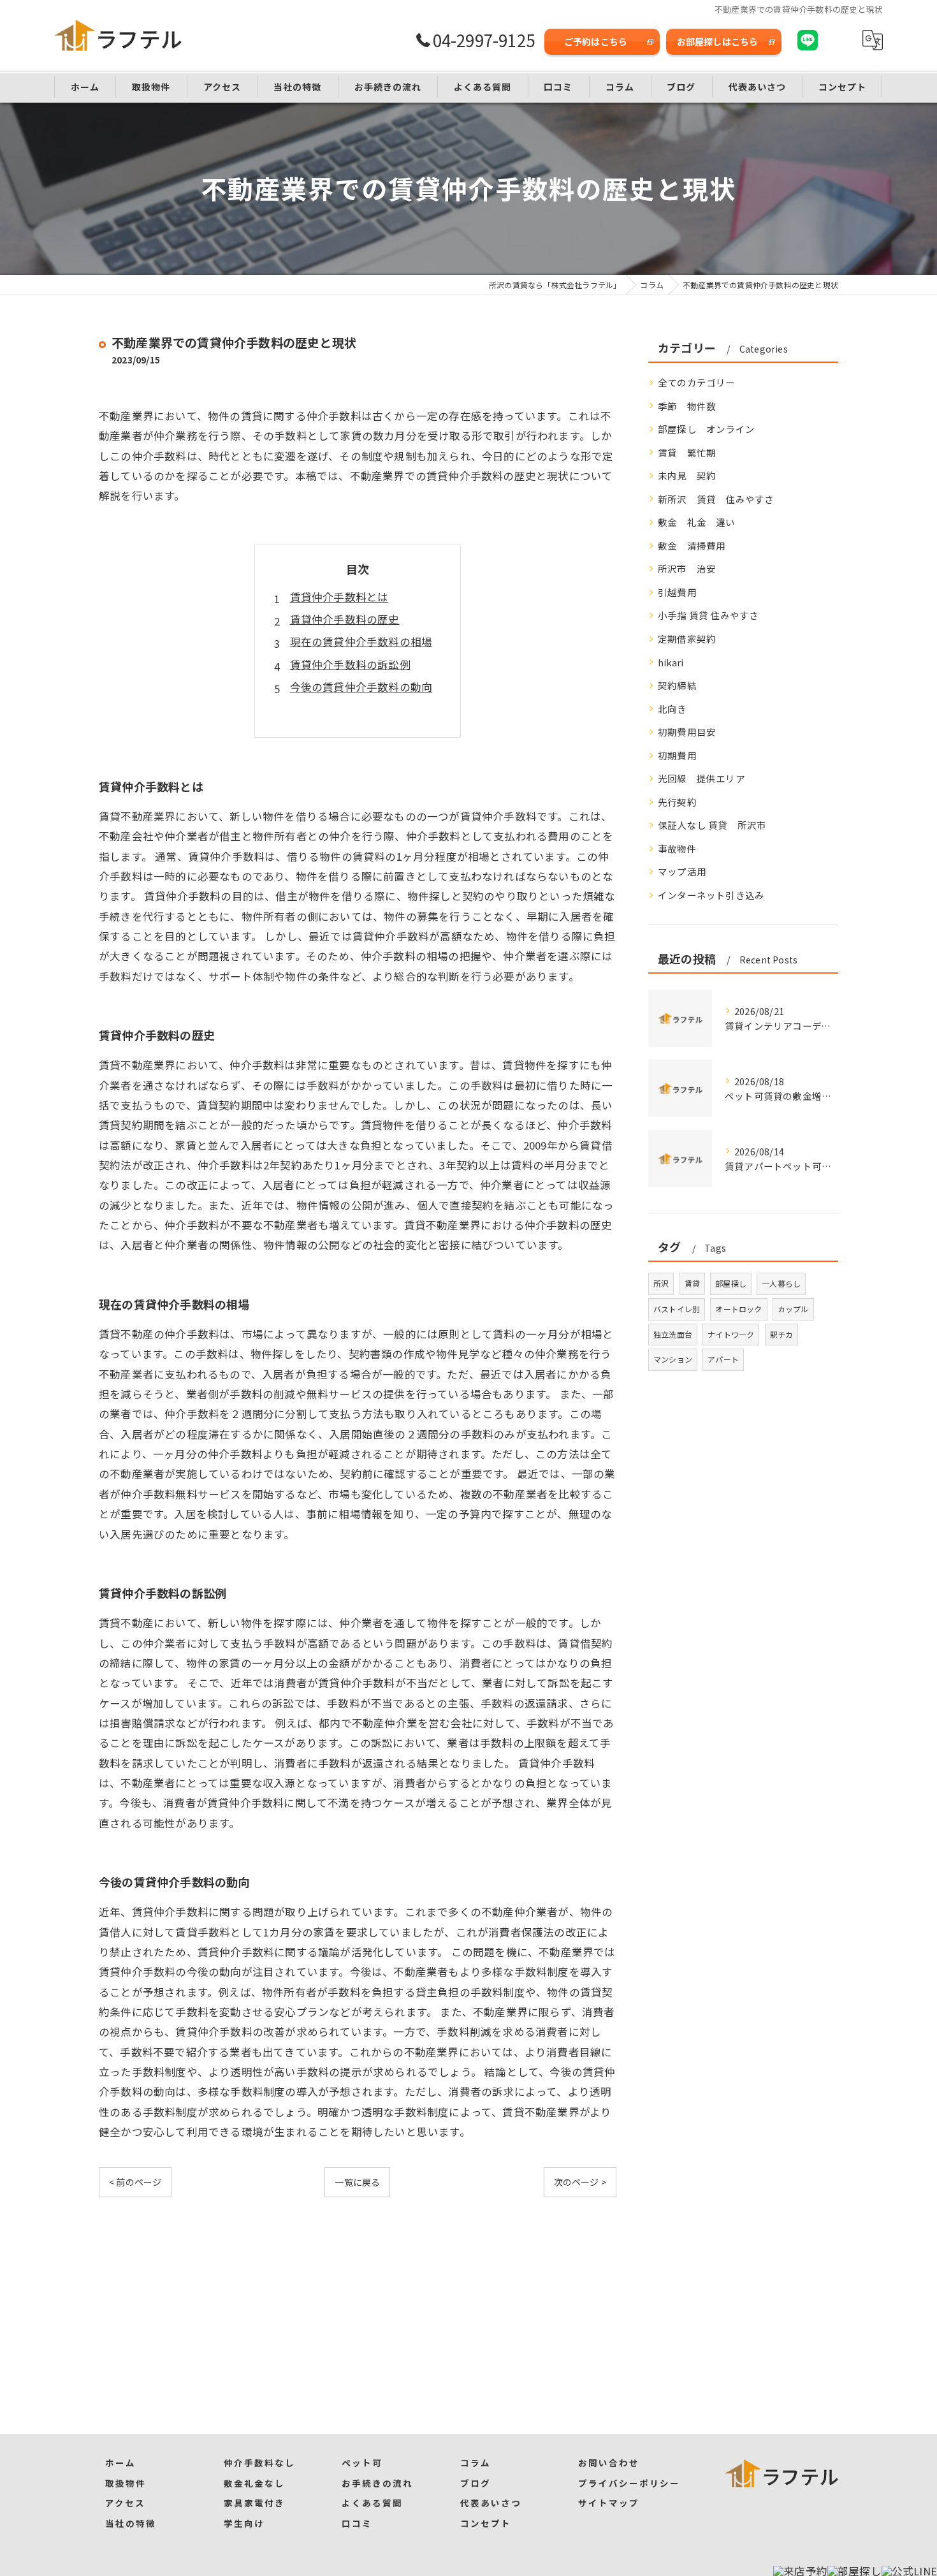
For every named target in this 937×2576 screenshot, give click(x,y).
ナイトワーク (731, 1334)
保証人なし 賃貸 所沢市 (712, 825)
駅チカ (782, 1334)
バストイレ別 (677, 1309)
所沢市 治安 (687, 568)
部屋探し (731, 1283)
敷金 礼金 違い (697, 522)
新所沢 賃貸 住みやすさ (716, 499)
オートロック (738, 1309)
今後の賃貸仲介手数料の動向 (361, 687)
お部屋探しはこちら (718, 41)
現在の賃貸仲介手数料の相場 (361, 641)
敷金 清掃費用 (692, 545)
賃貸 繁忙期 (687, 452)
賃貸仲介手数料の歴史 (345, 619)
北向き (672, 709)
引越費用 (677, 592)
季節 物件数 (687, 406)
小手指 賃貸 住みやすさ (708, 615)
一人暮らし (781, 1283)
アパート (723, 1359)
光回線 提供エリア (701, 778)
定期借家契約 (687, 639)
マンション (673, 1359)
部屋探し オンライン (706, 429)
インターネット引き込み (711, 895)
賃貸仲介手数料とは (339, 597)
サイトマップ (609, 2503)
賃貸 (692, 1283)
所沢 (661, 1283)
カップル (793, 1309)
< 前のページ (135, 2182)
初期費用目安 (687, 732)
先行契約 (677, 802)
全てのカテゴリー (697, 382)
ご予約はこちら (596, 41)
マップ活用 (682, 871)
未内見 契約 (687, 475)
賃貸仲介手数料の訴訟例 (350, 664)
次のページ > (580, 2182)
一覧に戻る (357, 2182)
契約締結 (677, 685)
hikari (671, 662)
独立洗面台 (673, 1334)
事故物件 (677, 848)
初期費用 (677, 755)
